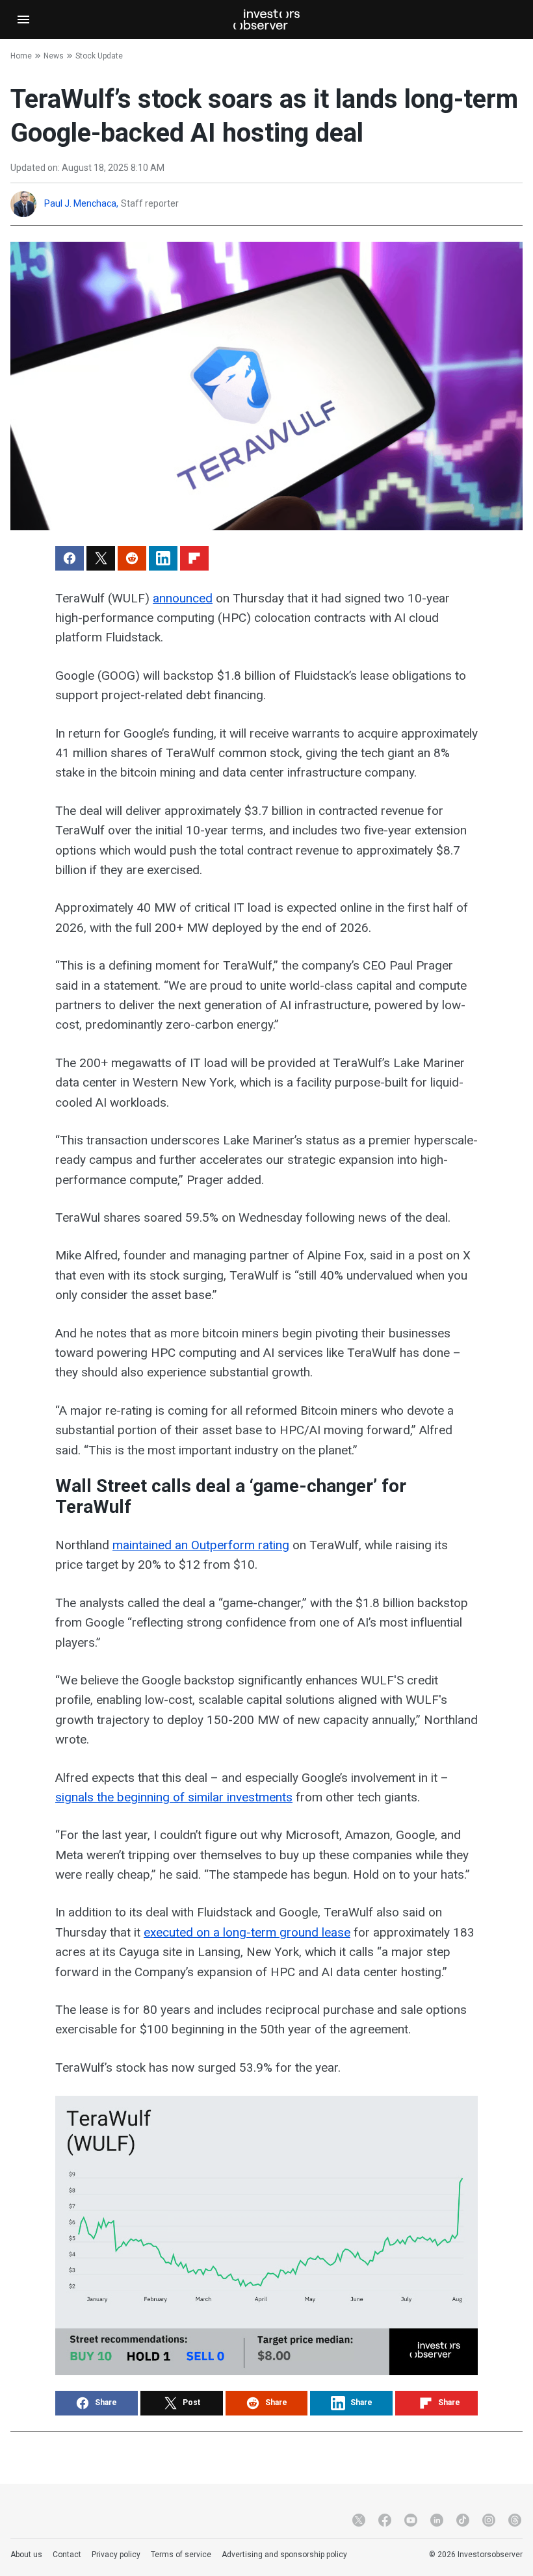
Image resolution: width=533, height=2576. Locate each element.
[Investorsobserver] (266, 19)
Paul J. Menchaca (80, 203)
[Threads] (515, 2520)
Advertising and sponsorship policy (284, 2555)
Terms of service (181, 2555)
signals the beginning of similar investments (174, 1797)
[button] (70, 558)
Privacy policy (116, 2555)
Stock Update (99, 56)
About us (26, 2555)
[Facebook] (385, 2520)
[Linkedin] (437, 2520)
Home (21, 56)
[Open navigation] (23, 19)
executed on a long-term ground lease (247, 1932)
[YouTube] (411, 2520)
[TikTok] (463, 2520)
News (54, 56)
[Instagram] (489, 2520)
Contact (67, 2555)
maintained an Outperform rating (201, 1545)
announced (183, 598)
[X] (359, 2520)
